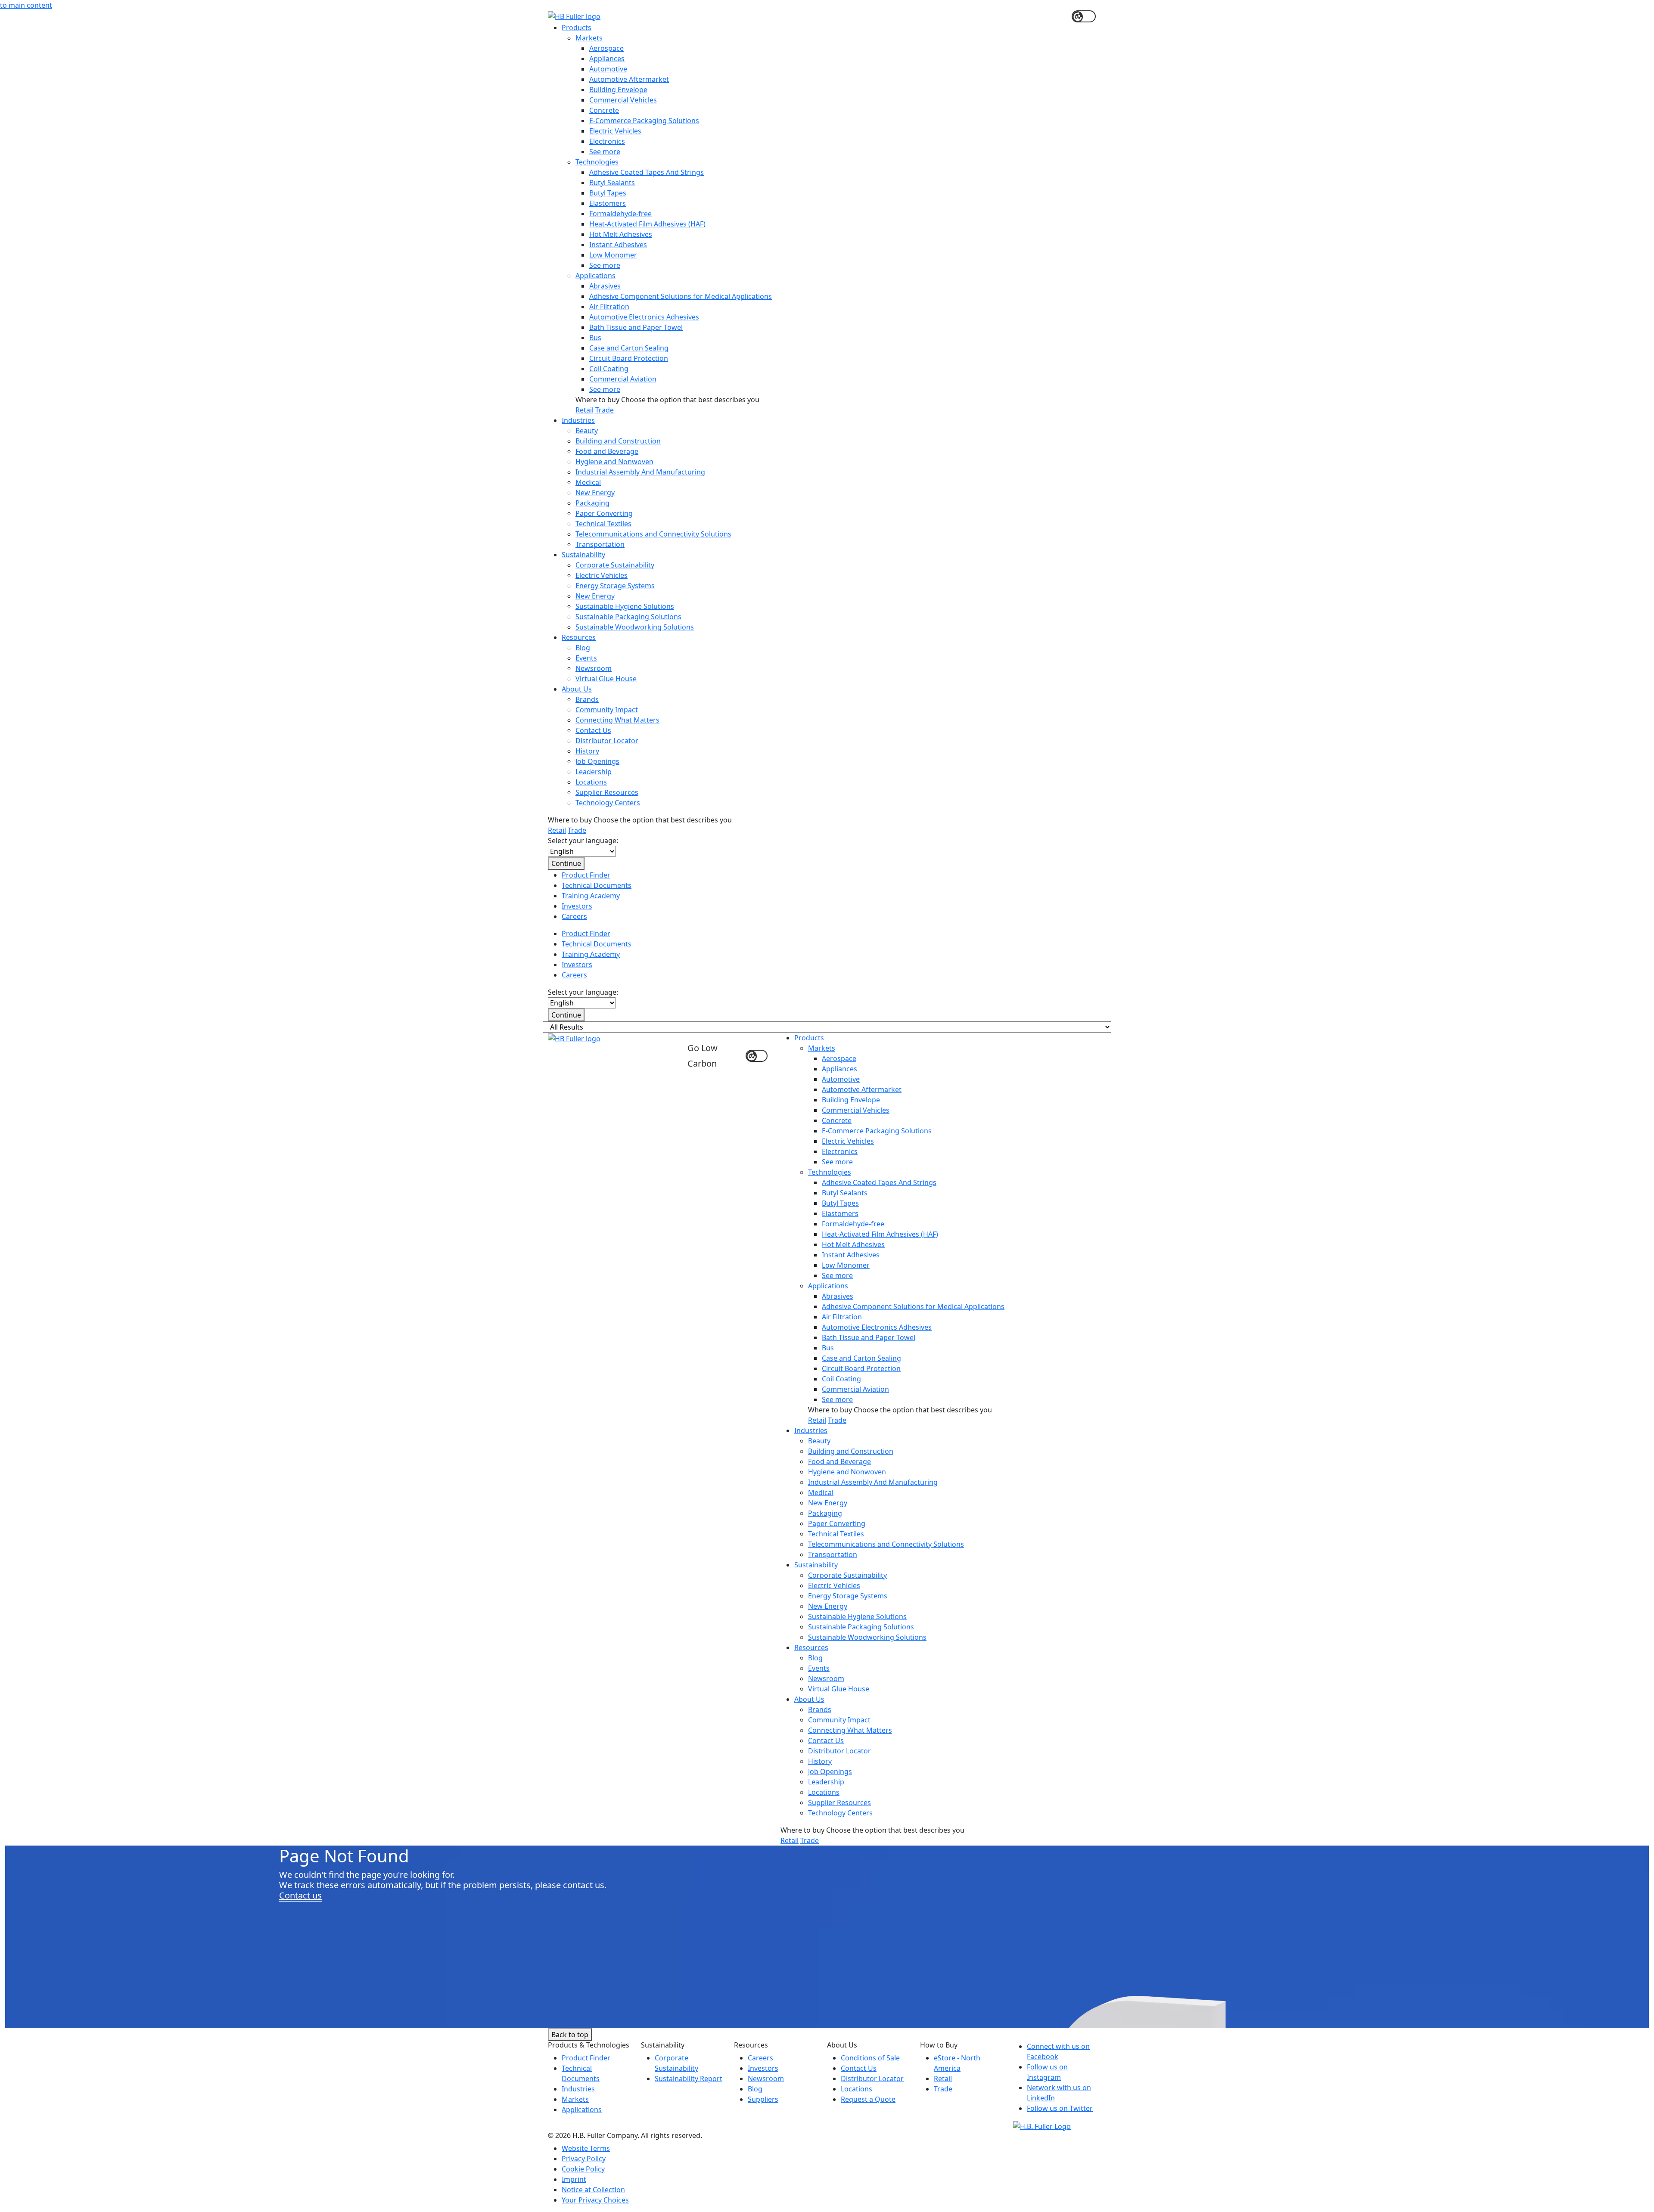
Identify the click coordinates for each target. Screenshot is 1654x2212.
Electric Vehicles (615, 131)
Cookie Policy (583, 2169)
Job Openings (597, 761)
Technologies (597, 162)
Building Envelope (618, 90)
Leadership (594, 772)
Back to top (570, 2035)
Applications (595, 276)
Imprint (574, 2179)
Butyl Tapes (608, 193)
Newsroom (594, 668)
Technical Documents (597, 885)
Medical (588, 482)
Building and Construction (618, 441)
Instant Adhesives (618, 245)
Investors (577, 906)
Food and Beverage (607, 451)
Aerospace (606, 48)
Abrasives (605, 286)
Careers (574, 916)
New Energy (595, 493)
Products (577, 28)
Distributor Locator (607, 741)
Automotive (608, 69)
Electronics (607, 141)
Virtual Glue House (606, 679)
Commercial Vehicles (623, 100)
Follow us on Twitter (1060, 2108)
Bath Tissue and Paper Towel (636, 327)
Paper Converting (604, 513)
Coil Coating (609, 369)
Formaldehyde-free (620, 214)
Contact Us (593, 730)
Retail (584, 410)
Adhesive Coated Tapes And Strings (647, 172)
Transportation (600, 544)
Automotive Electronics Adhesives (644, 317)
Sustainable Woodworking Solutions (635, 627)
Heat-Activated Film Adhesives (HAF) (647, 224)
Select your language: (583, 841)
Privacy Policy (584, 2159)
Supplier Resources (607, 792)
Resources (579, 637)
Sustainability (583, 555)
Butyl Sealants (612, 183)
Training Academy (591, 896)
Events (586, 658)
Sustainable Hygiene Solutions (625, 606)
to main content (26, 5)
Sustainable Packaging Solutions (628, 617)
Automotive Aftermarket (629, 79)
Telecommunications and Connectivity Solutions (653, 534)
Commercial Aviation (623, 379)
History (587, 751)
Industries (578, 420)
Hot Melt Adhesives (621, 234)
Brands (587, 699)
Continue (566, 863)
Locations (591, 782)
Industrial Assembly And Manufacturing (640, 472)
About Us (577, 689)
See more (605, 152)
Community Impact (607, 710)
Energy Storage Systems (615, 586)
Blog (583, 648)
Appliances (607, 59)
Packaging (592, 503)
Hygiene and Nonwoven (614, 462)
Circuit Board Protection (629, 358)
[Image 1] (1042, 2125)
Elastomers (608, 203)
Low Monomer (613, 255)
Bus (595, 338)
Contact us (300, 1895)
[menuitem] (834, 219)
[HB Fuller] (574, 1038)
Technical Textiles (603, 524)
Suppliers (763, 2099)
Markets (589, 38)
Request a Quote (868, 2099)
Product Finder (586, 875)
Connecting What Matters (617, 720)
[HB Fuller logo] (574, 16)
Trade (605, 410)
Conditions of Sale (870, 2058)
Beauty (587, 431)
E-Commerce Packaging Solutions (644, 121)
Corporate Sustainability (615, 565)
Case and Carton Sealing (629, 348)
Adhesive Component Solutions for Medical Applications (681, 296)
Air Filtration (609, 307)
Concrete (604, 110)
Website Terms (586, 2148)
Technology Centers (608, 803)
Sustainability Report (689, 2079)
